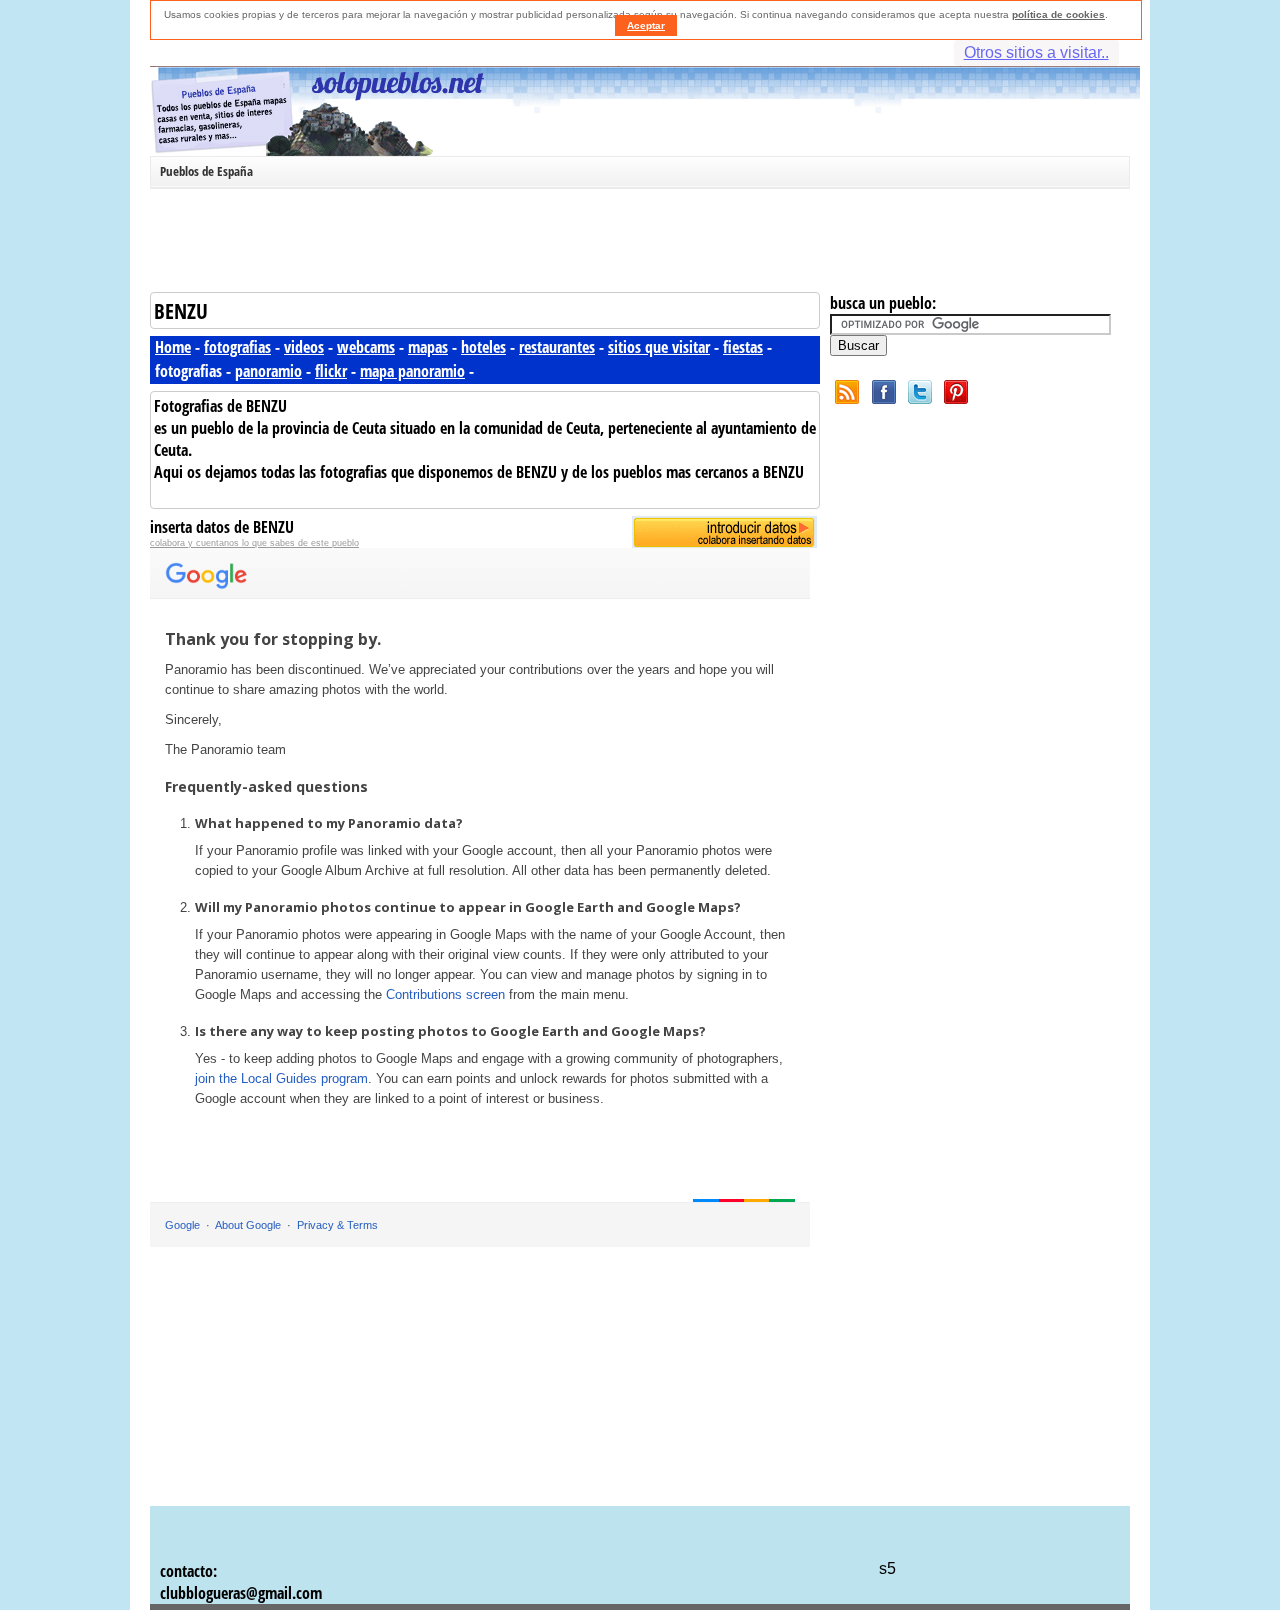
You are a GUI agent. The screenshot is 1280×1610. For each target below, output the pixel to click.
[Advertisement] (635, 244)
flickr (331, 371)
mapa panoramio (412, 371)
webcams (366, 347)
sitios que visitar (659, 347)
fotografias (237, 347)
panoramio (268, 371)
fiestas (743, 347)
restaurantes (557, 347)
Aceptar (646, 25)
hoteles (483, 347)
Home (173, 347)
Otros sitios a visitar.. (1036, 52)
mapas (428, 347)
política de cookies (1058, 14)
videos (304, 347)
